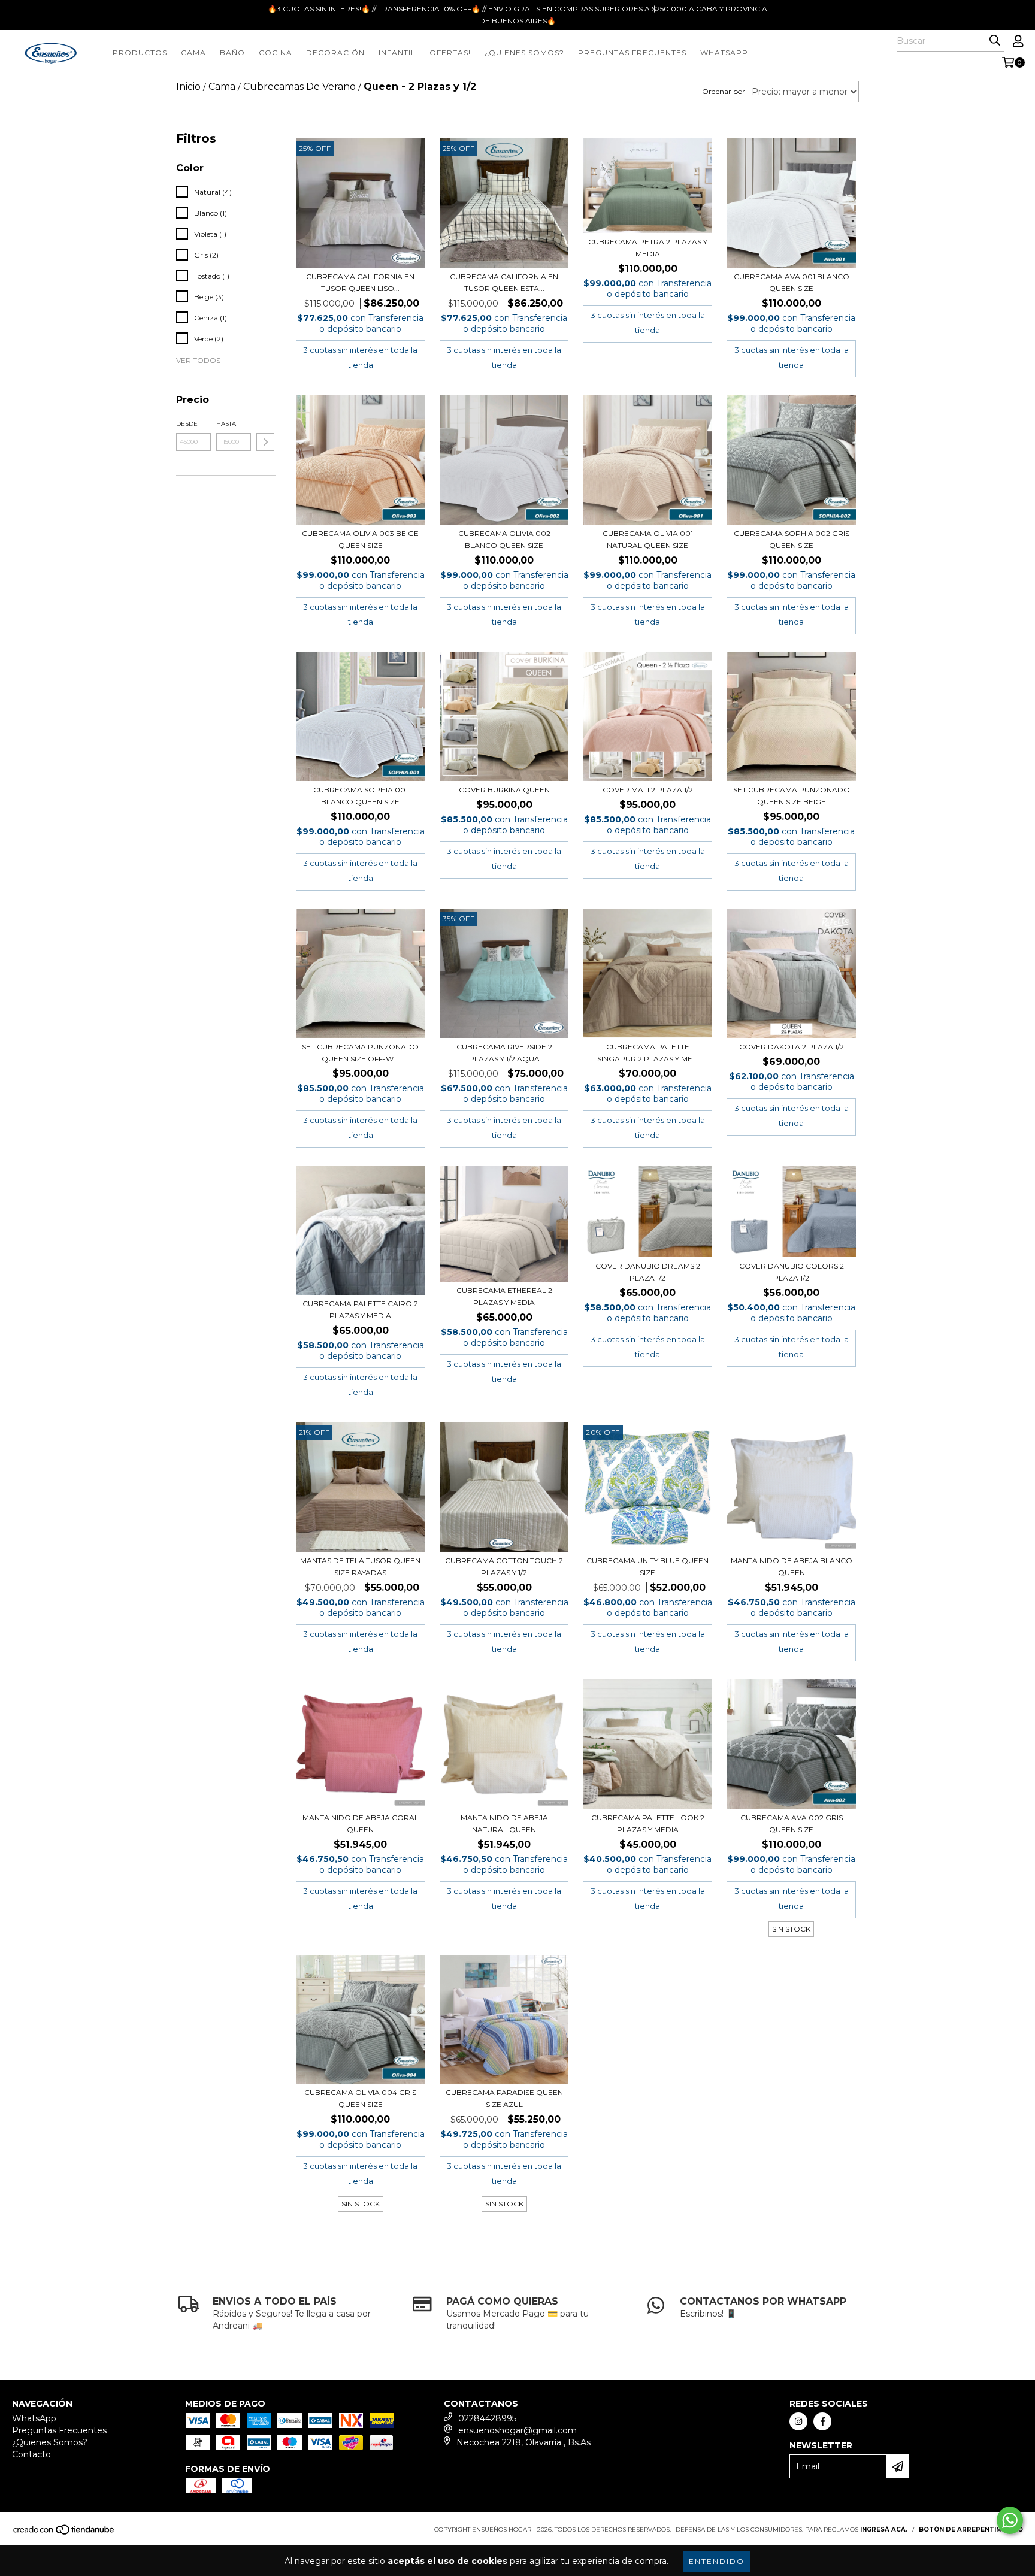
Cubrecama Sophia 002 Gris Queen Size (792, 539)
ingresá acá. (884, 2530)
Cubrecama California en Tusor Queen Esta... (504, 282)
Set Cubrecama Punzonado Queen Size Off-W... (360, 1053)
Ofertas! (450, 52)
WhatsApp (34, 2418)
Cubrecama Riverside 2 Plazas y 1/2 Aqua (504, 1053)
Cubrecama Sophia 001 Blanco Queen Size (361, 796)
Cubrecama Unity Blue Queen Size (647, 1567)
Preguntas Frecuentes (632, 52)
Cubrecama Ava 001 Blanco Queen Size (792, 282)
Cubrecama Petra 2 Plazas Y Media (648, 248)
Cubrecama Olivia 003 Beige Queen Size (360, 539)
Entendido (717, 2561)
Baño (232, 52)
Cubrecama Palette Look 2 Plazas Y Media (648, 1823)
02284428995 (487, 2418)
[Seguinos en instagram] (798, 2421)
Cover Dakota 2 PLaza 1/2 (792, 1047)
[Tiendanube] (64, 2534)
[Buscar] (995, 41)
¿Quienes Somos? (524, 52)
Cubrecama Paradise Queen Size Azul (504, 2098)
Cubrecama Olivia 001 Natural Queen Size (648, 539)
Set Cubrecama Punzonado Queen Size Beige (792, 796)
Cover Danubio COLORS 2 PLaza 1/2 (792, 1272)
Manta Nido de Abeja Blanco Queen (792, 1567)
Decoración (335, 52)
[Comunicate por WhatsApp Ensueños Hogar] (1010, 2520)
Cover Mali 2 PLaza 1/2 (648, 790)
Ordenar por (724, 91)
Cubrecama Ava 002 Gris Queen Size (792, 1823)
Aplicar (265, 442)
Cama (193, 52)
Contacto (31, 2454)
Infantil (397, 52)
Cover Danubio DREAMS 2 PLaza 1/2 (648, 1272)
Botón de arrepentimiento (971, 2530)
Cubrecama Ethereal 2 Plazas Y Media (504, 1296)
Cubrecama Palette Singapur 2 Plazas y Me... (647, 1053)
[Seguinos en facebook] (822, 2421)
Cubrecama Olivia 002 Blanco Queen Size (504, 539)
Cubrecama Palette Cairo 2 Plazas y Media (360, 1310)
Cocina (276, 52)
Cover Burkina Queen (504, 790)
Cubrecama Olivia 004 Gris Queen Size (360, 2098)
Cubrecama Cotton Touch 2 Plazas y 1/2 (504, 1567)
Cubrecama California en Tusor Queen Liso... (360, 282)
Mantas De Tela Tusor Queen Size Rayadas (360, 1567)
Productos (140, 52)
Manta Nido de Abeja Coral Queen (361, 1823)
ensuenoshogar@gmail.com (517, 2430)
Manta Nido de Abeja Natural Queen (504, 1823)
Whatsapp (724, 52)
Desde (187, 424)
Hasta (226, 424)
